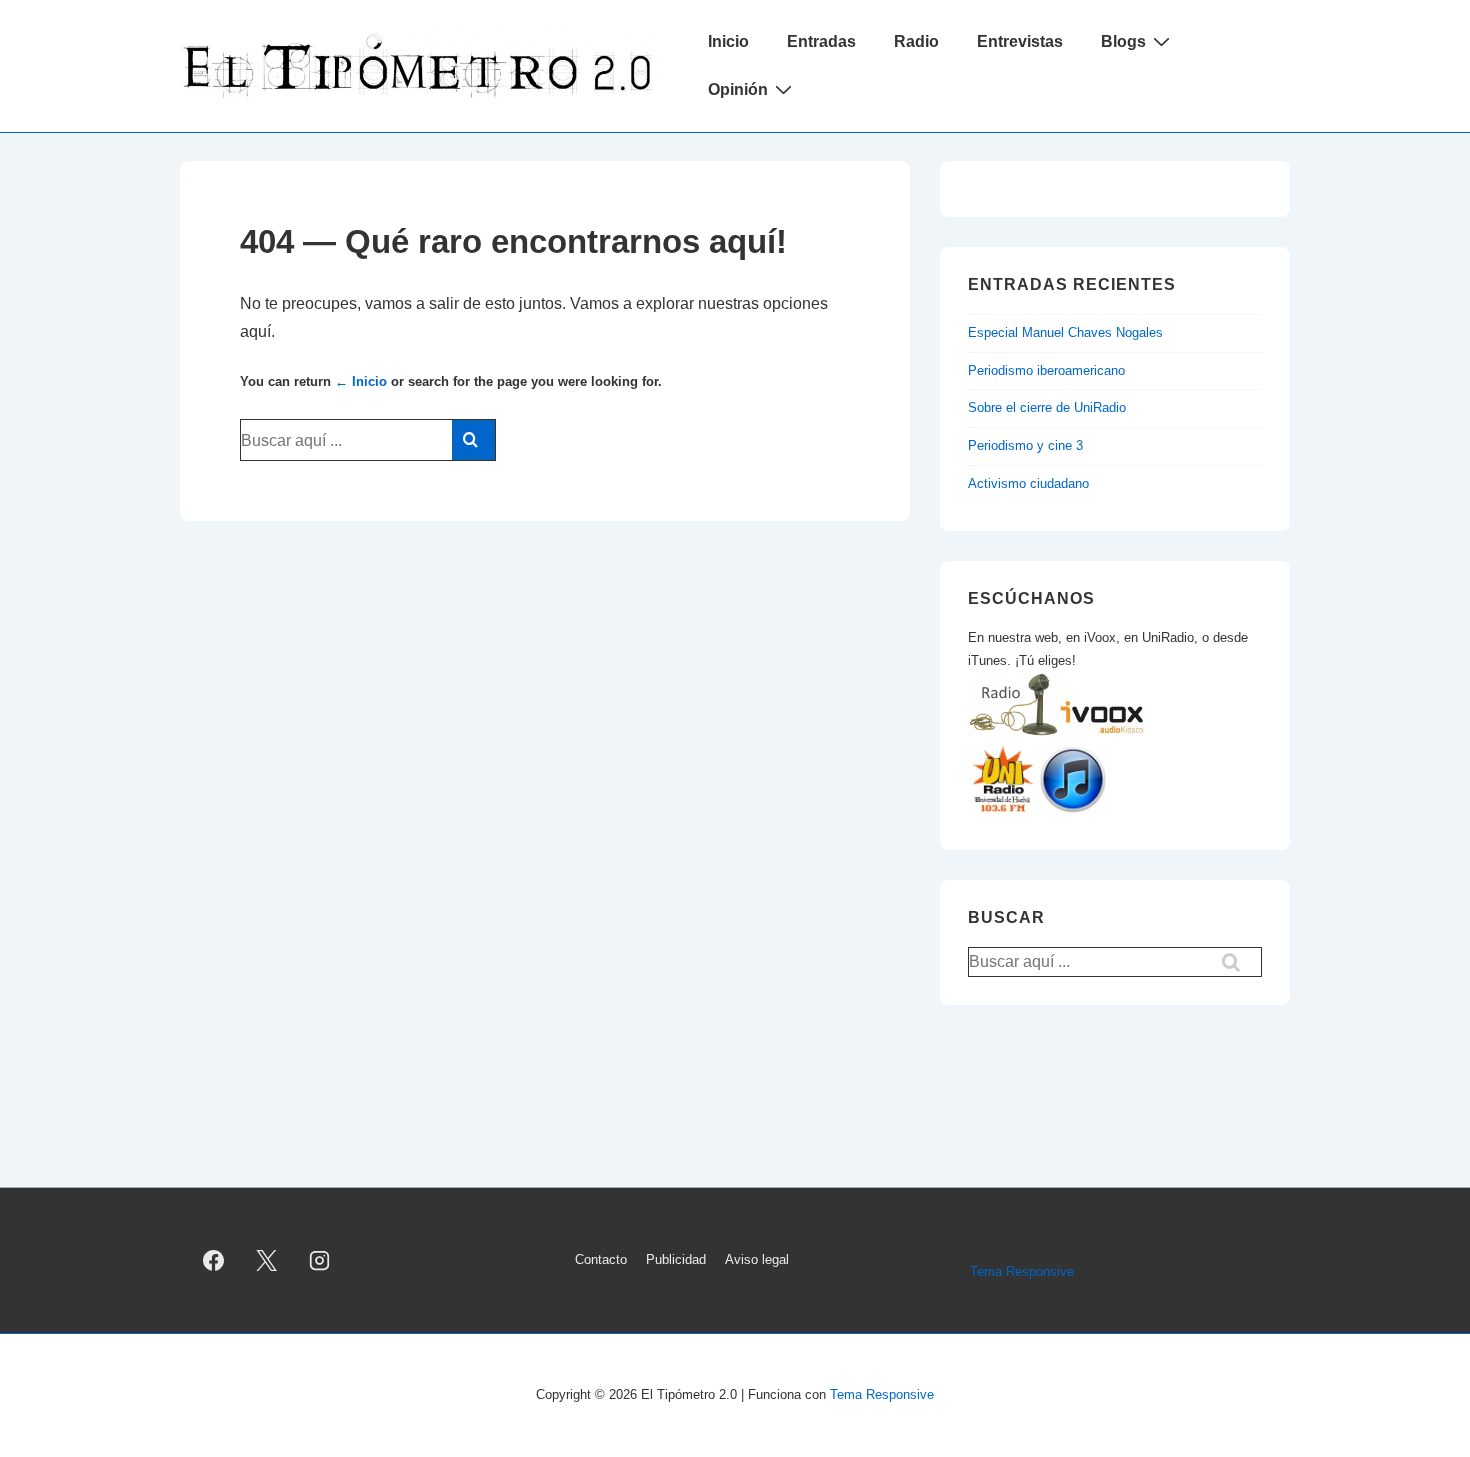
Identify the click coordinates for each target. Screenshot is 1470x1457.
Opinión (738, 89)
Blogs (1123, 41)
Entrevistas (1020, 41)
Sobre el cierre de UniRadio (1047, 407)
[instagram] (320, 1261)
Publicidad (676, 1259)
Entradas (821, 41)
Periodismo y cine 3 (1025, 445)
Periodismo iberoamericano (1046, 370)
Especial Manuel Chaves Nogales (1065, 332)
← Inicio (361, 381)
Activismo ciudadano (1028, 483)
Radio (916, 41)
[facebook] (214, 1261)
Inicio (728, 41)
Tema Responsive (1022, 1271)
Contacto (601, 1259)
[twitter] (267, 1261)
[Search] (473, 440)
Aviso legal (757, 1259)
